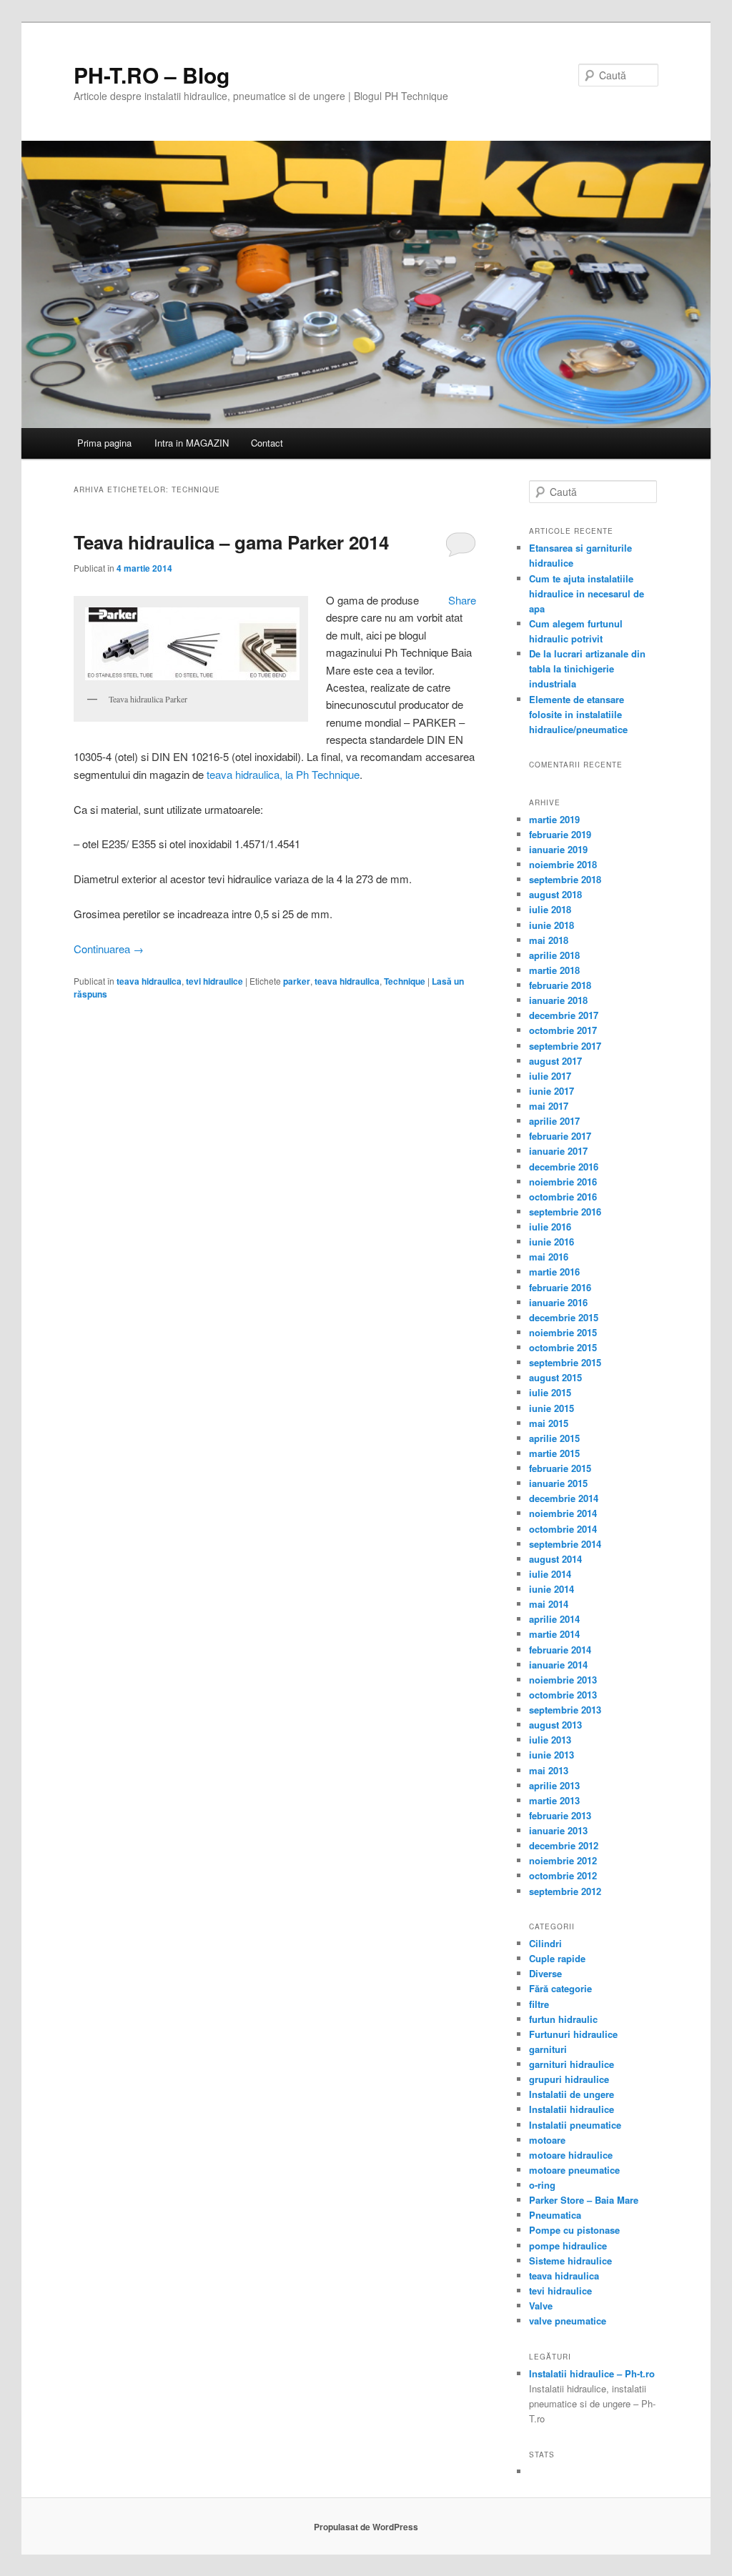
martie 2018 (554, 970)
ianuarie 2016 (558, 1302)
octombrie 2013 (563, 1695)
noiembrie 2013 (563, 1680)
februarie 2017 (560, 1136)
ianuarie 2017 (558, 1151)
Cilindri (545, 1943)
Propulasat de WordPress (366, 2527)
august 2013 (555, 1725)
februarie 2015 (560, 1468)
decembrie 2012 (564, 1845)
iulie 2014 (550, 1574)
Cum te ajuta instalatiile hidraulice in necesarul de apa (587, 593)
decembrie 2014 (564, 1498)
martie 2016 (554, 1272)
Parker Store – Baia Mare (584, 2200)
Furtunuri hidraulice (573, 2034)
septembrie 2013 (565, 1710)
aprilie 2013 (554, 1785)
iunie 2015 (552, 1408)
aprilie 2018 (554, 955)
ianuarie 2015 (558, 1483)
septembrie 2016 (565, 1212)
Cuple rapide (557, 1958)
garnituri (548, 2049)
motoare (547, 2140)
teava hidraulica (149, 981)
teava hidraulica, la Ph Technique (283, 774)
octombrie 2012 (563, 1875)
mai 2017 (549, 1106)
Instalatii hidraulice (572, 2109)
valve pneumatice (568, 2321)
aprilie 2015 (554, 1438)
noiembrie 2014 (563, 1513)
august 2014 (555, 1559)
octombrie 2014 (563, 1529)
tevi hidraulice (214, 981)
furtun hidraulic (563, 2019)
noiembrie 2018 (563, 864)
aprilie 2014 (554, 1619)
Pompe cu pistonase (574, 2230)
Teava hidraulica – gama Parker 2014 (231, 542)
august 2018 (555, 894)
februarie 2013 (560, 1815)
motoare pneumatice (574, 2170)
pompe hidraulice (568, 2246)
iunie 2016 (552, 1242)
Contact (267, 443)
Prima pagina (104, 443)
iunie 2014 (552, 1589)
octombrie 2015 (563, 1347)
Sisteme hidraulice (570, 2261)
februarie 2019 (560, 834)
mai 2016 (549, 1257)
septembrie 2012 (565, 1891)
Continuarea (109, 949)
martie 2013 (554, 1800)
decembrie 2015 (564, 1317)
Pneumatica (555, 2215)
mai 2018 (549, 940)
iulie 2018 (550, 909)
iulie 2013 (550, 1740)
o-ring (542, 2185)
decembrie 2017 (564, 1015)
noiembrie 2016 (563, 1182)
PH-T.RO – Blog (152, 75)
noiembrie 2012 (563, 1860)
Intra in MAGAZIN (192, 443)
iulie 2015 (550, 1392)
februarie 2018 (560, 985)
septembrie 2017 (565, 1046)
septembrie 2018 (565, 879)
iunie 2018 (552, 925)
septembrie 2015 (565, 1362)
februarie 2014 (560, 1650)
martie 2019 (554, 819)
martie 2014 (554, 1634)
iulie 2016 (550, 1227)
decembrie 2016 (564, 1167)
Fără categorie (560, 1988)
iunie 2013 (552, 1755)
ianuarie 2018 (558, 1000)
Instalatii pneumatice (575, 2125)
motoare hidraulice (571, 2155)
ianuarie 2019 (558, 849)
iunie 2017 (552, 1091)
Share (462, 600)
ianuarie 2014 (558, 1665)
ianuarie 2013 (558, 1830)
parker (297, 981)
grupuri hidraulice (569, 2079)
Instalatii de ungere (572, 2094)
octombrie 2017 (563, 1030)
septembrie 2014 (565, 1544)
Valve (541, 2306)
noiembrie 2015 (563, 1332)
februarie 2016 (560, 1287)
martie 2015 (554, 1453)
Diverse (545, 1973)
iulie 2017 (550, 1076)
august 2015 (555, 1377)
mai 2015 (549, 1423)
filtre (539, 2004)
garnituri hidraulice (572, 2064)
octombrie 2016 (563, 1197)
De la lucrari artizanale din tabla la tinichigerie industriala (587, 668)
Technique (405, 981)
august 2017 (555, 1061)
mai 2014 (549, 1604)
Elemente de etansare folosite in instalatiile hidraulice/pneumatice (578, 714)
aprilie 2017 (554, 1121)
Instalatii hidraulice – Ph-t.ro (592, 2373)
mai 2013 (549, 1770)
